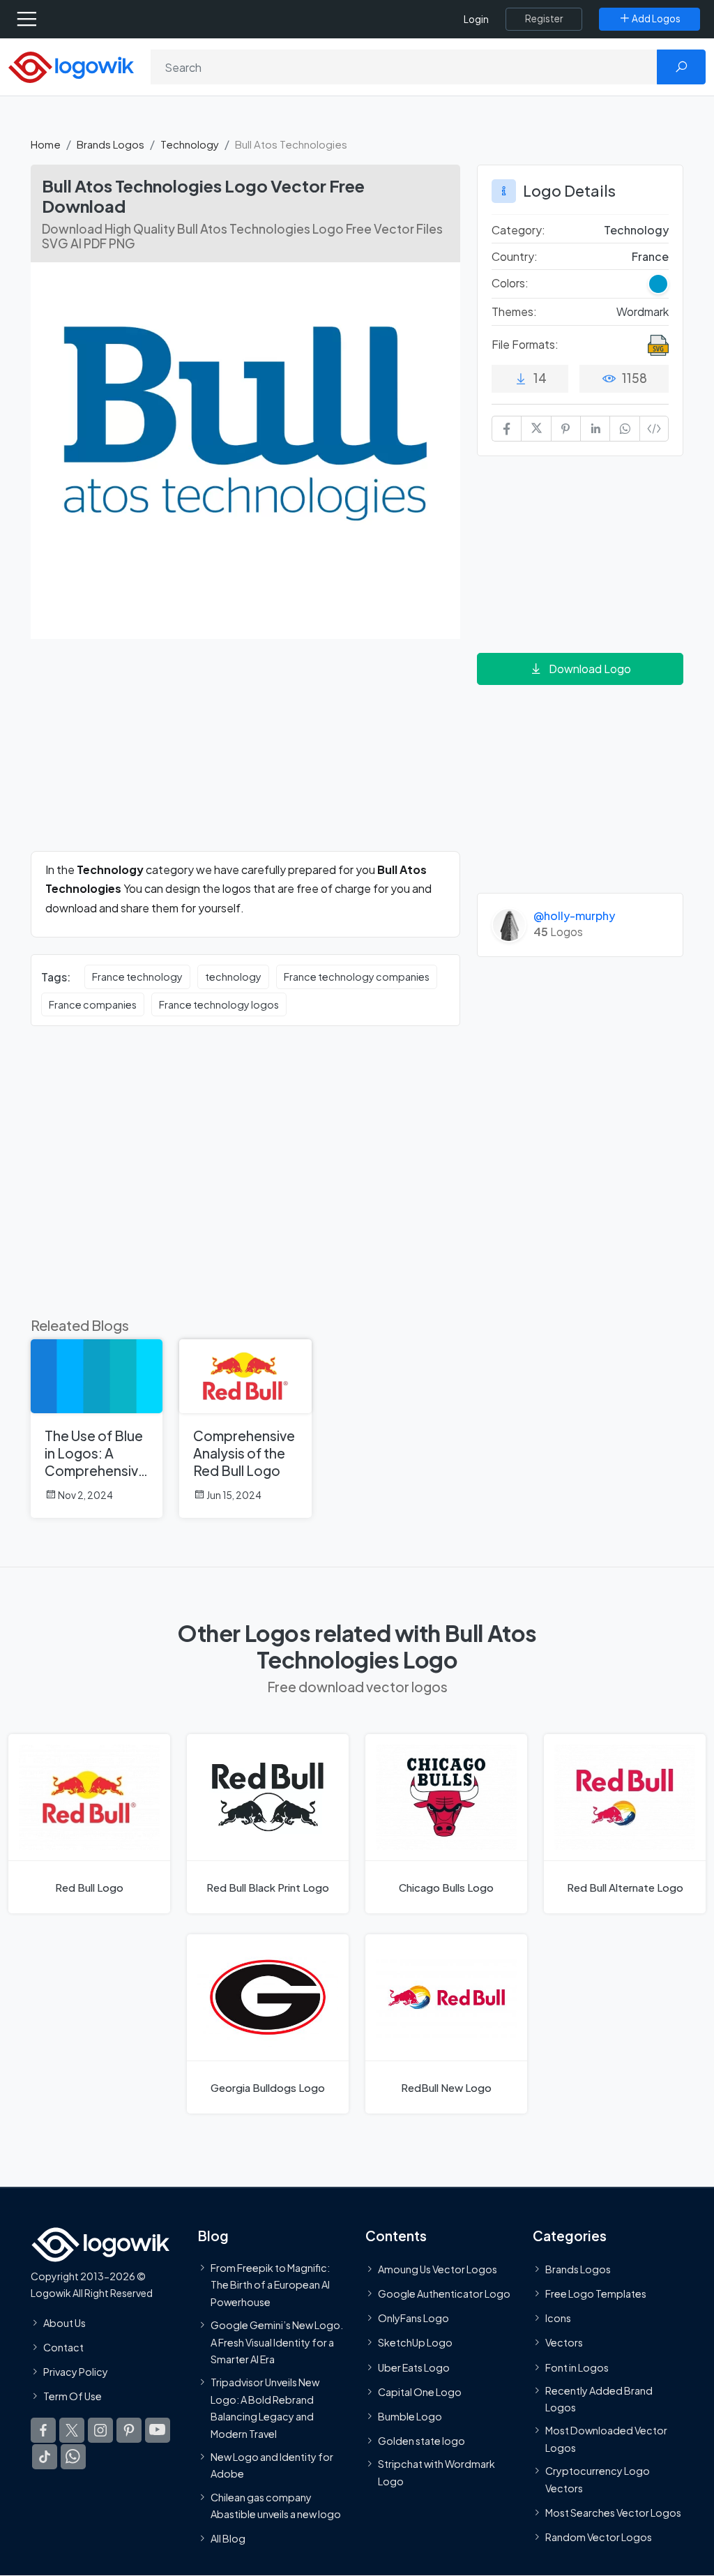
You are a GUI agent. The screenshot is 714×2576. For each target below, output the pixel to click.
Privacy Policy (76, 2372)
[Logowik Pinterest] (129, 2430)
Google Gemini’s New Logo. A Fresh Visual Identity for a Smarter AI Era (277, 2342)
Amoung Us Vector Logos (438, 2268)
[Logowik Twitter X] (72, 2430)
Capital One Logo (420, 2391)
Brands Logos (111, 144)
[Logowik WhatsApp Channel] (73, 2457)
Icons (558, 2318)
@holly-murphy (574, 916)
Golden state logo (421, 2441)
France (650, 256)
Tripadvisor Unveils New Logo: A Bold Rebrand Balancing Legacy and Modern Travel (265, 2408)
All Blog (228, 2538)
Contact (63, 2347)
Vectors (564, 2342)
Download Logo (590, 669)
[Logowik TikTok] (45, 2457)
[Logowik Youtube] (158, 2430)
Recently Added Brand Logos (599, 2398)
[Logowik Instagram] (100, 2430)
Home (46, 144)
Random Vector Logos (599, 2537)
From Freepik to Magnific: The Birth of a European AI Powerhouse (270, 2284)
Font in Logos (577, 2367)
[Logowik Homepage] (71, 66)
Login (476, 19)
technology (233, 977)
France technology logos (219, 1004)
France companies (93, 1004)
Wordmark (643, 311)
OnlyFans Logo (413, 2318)
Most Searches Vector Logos (613, 2512)
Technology (190, 144)
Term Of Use (73, 2396)
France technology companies (357, 977)
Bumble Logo (410, 2416)
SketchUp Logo (415, 2342)
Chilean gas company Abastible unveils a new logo (276, 2505)
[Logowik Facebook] (43, 2430)
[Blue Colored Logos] (658, 284)
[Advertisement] (245, 753)
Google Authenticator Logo (444, 2293)
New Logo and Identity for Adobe (272, 2464)
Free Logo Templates (596, 2293)
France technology (137, 977)
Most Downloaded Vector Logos (606, 2439)
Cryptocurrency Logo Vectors (598, 2479)
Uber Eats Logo (414, 2367)
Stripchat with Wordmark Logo (436, 2472)
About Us (64, 2322)
